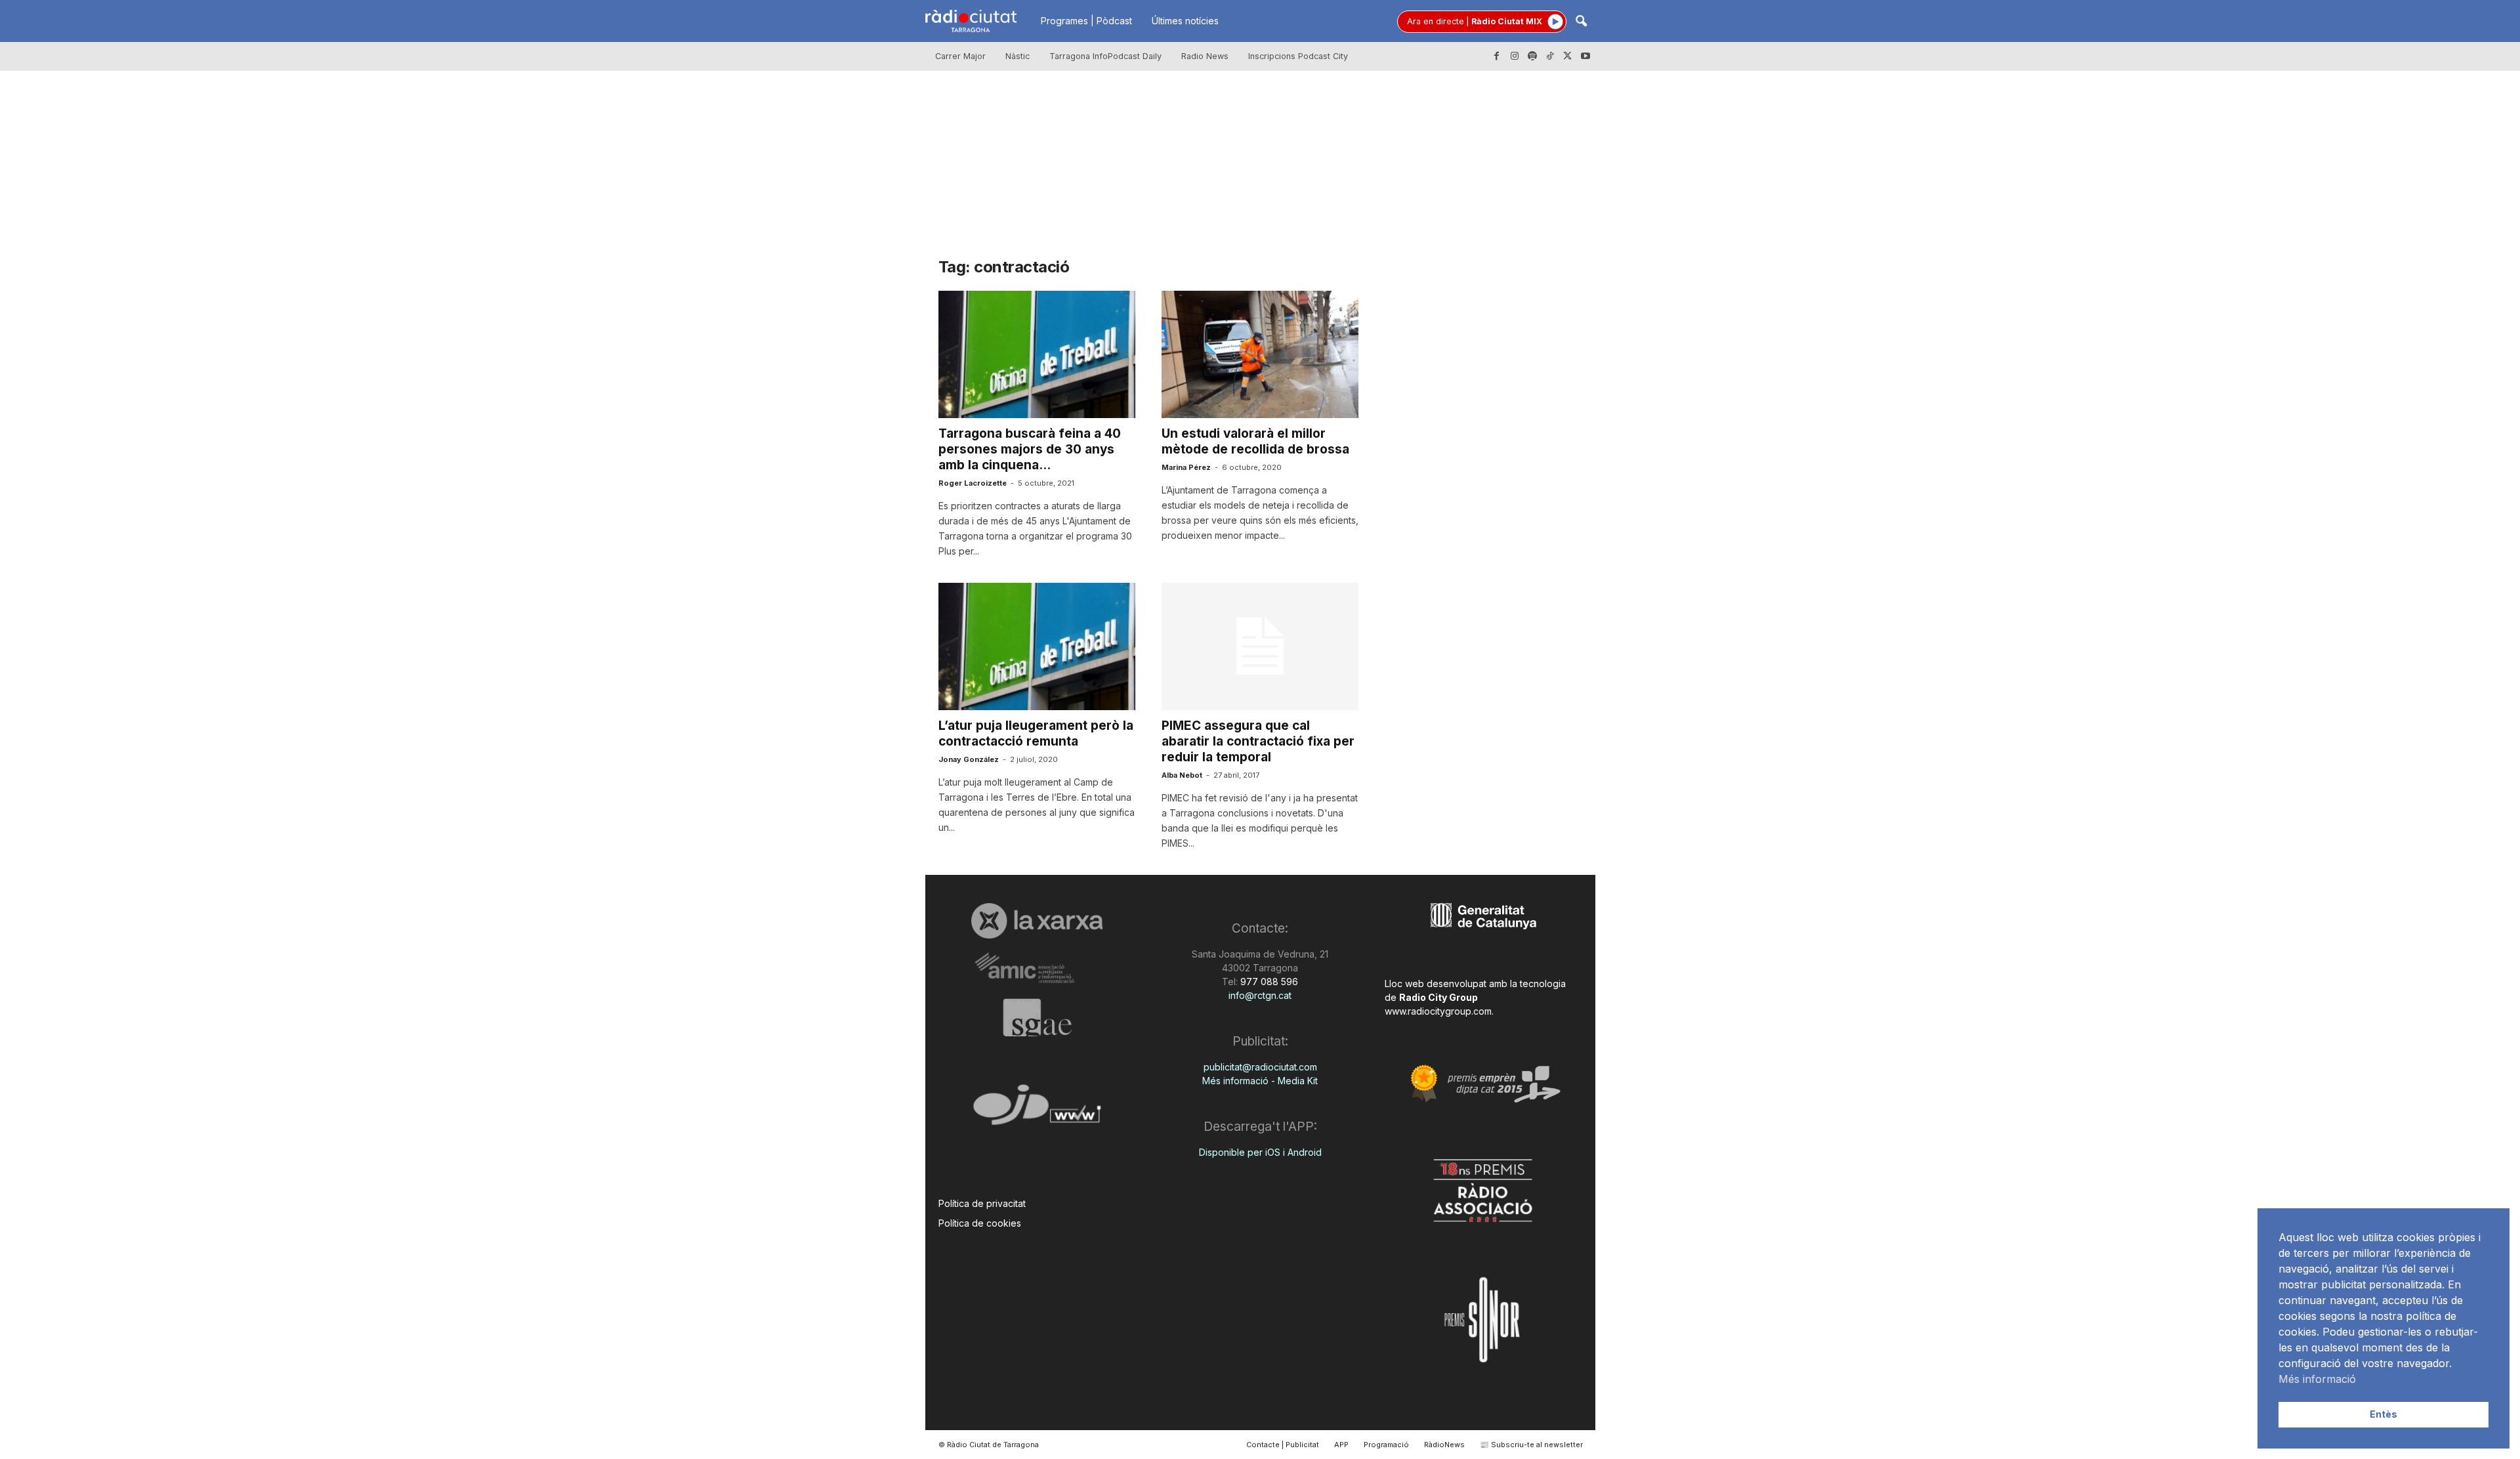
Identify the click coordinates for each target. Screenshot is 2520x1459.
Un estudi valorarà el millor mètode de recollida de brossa (1255, 441)
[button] (1581, 22)
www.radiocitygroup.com (1438, 1011)
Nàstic (1018, 56)
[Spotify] (1532, 56)
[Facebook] (1497, 56)
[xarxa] (1037, 921)
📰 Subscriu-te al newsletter (1531, 1445)
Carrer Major (960, 56)
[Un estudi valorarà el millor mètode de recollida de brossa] (1260, 354)
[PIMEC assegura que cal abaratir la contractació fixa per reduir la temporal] (1260, 646)
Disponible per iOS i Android (1260, 1152)
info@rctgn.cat (1260, 995)
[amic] (1037, 968)
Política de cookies (980, 1223)
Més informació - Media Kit (1260, 1081)
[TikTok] (1550, 56)
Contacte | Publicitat (1283, 1445)
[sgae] (1037, 1017)
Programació (1386, 1445)
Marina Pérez (1186, 467)
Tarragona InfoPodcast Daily (1105, 56)
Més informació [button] (2317, 1379)
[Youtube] (1585, 56)
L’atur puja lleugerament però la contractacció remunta (1036, 733)
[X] (1568, 56)
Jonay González (969, 759)
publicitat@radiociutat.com (1260, 1067)
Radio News (1205, 56)
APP (1341, 1445)
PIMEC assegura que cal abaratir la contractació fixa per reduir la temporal (1258, 741)
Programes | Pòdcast (1086, 21)
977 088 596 (1268, 982)
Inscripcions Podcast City (1298, 56)
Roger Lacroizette (973, 483)
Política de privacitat (982, 1203)
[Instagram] (1515, 56)
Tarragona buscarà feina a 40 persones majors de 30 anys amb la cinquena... (1030, 449)
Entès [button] (2383, 1414)
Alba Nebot (1182, 775)
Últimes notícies (1185, 21)
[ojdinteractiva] (1037, 1110)
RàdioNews (1444, 1445)
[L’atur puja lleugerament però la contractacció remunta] (1037, 646)
